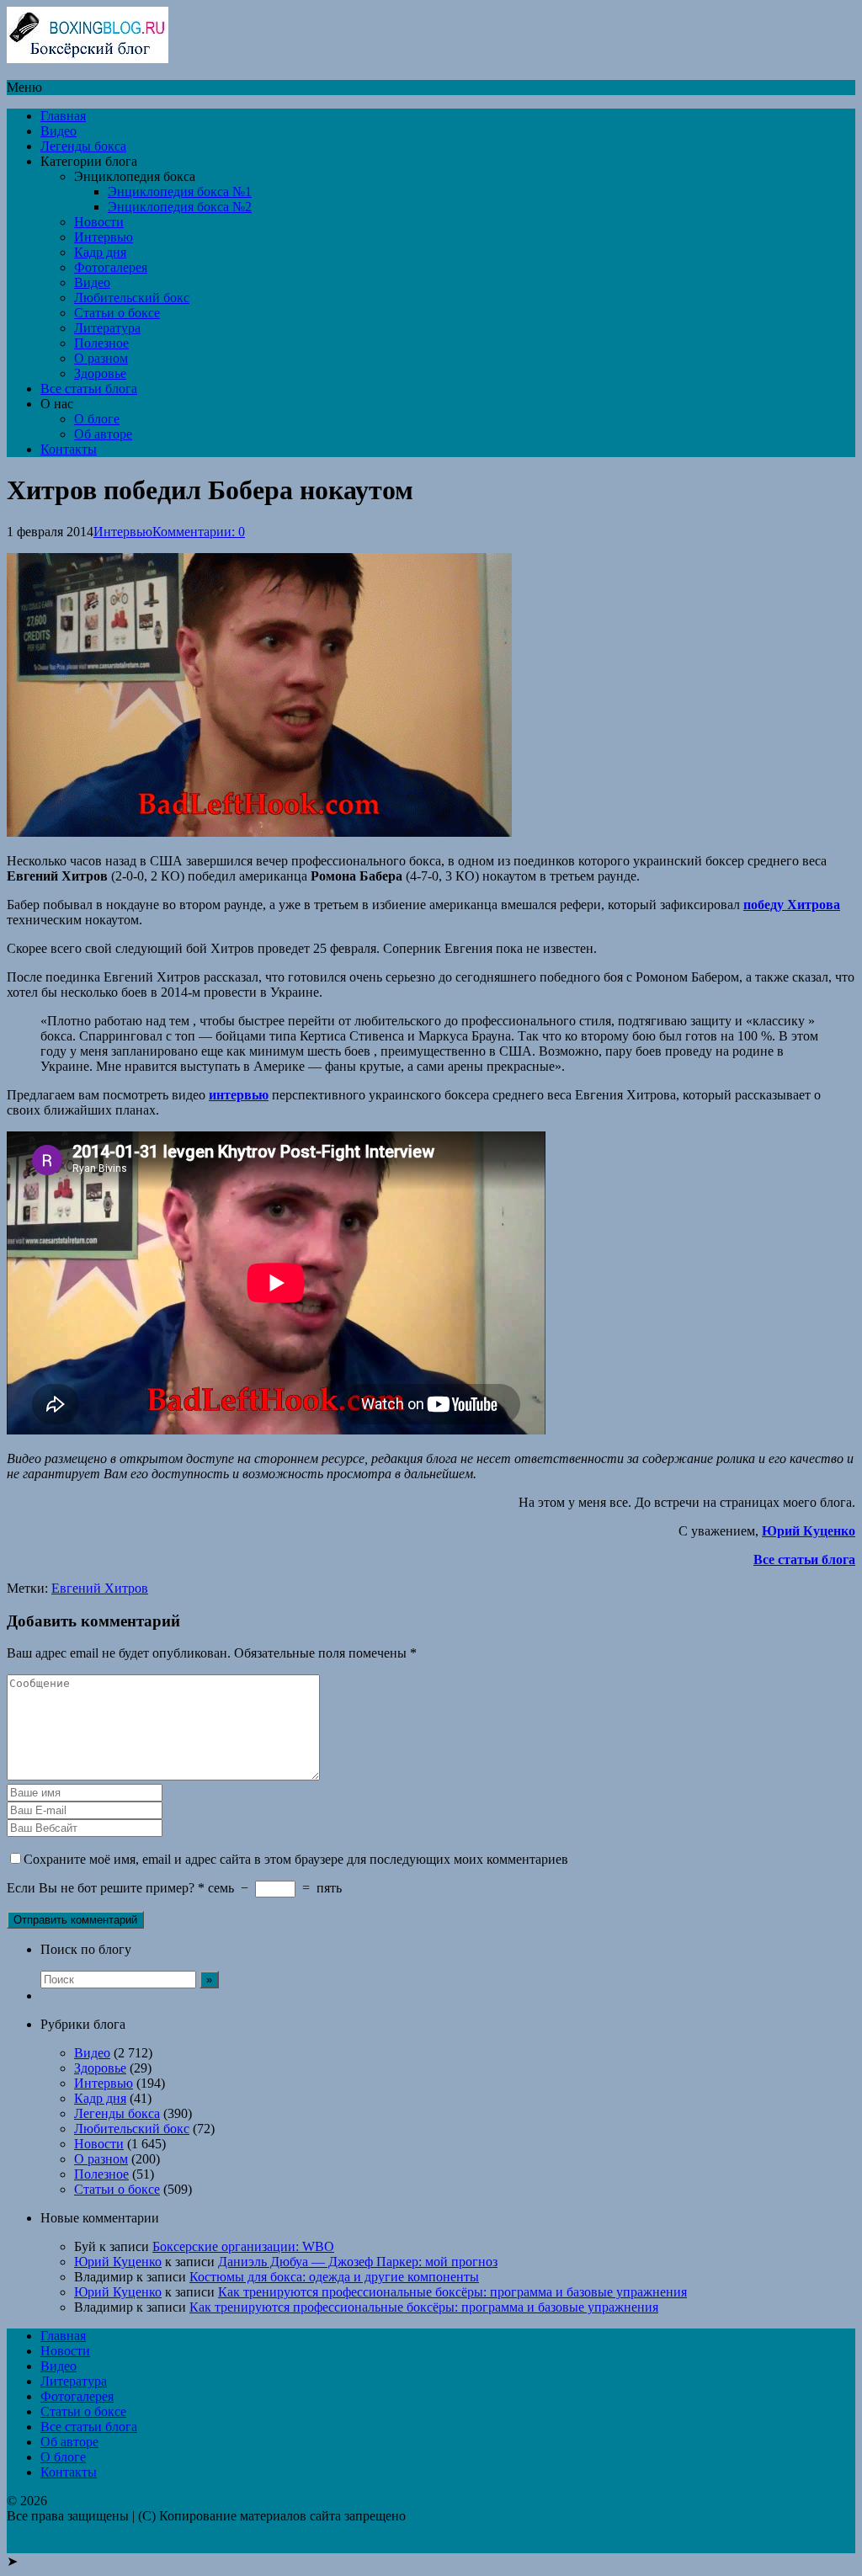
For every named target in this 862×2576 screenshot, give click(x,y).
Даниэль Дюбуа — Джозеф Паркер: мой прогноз (358, 2262)
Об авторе (103, 434)
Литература (107, 328)
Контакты (69, 449)
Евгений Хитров (100, 1588)
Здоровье (100, 373)
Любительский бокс (132, 298)
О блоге (97, 419)
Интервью (104, 237)
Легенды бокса (83, 146)
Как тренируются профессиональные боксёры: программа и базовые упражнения (452, 2292)
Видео (59, 131)
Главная (63, 116)
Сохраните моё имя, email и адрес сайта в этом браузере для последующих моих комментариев (296, 1859)
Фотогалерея (111, 267)
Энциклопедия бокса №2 (180, 207)
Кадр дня (100, 252)
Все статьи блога (89, 389)
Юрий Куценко (118, 2262)
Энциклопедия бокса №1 (180, 192)
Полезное (101, 343)
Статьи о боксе (117, 313)
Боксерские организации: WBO (243, 2246)
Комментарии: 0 (199, 532)
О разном (101, 358)
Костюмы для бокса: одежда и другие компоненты (334, 2277)
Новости (99, 222)
